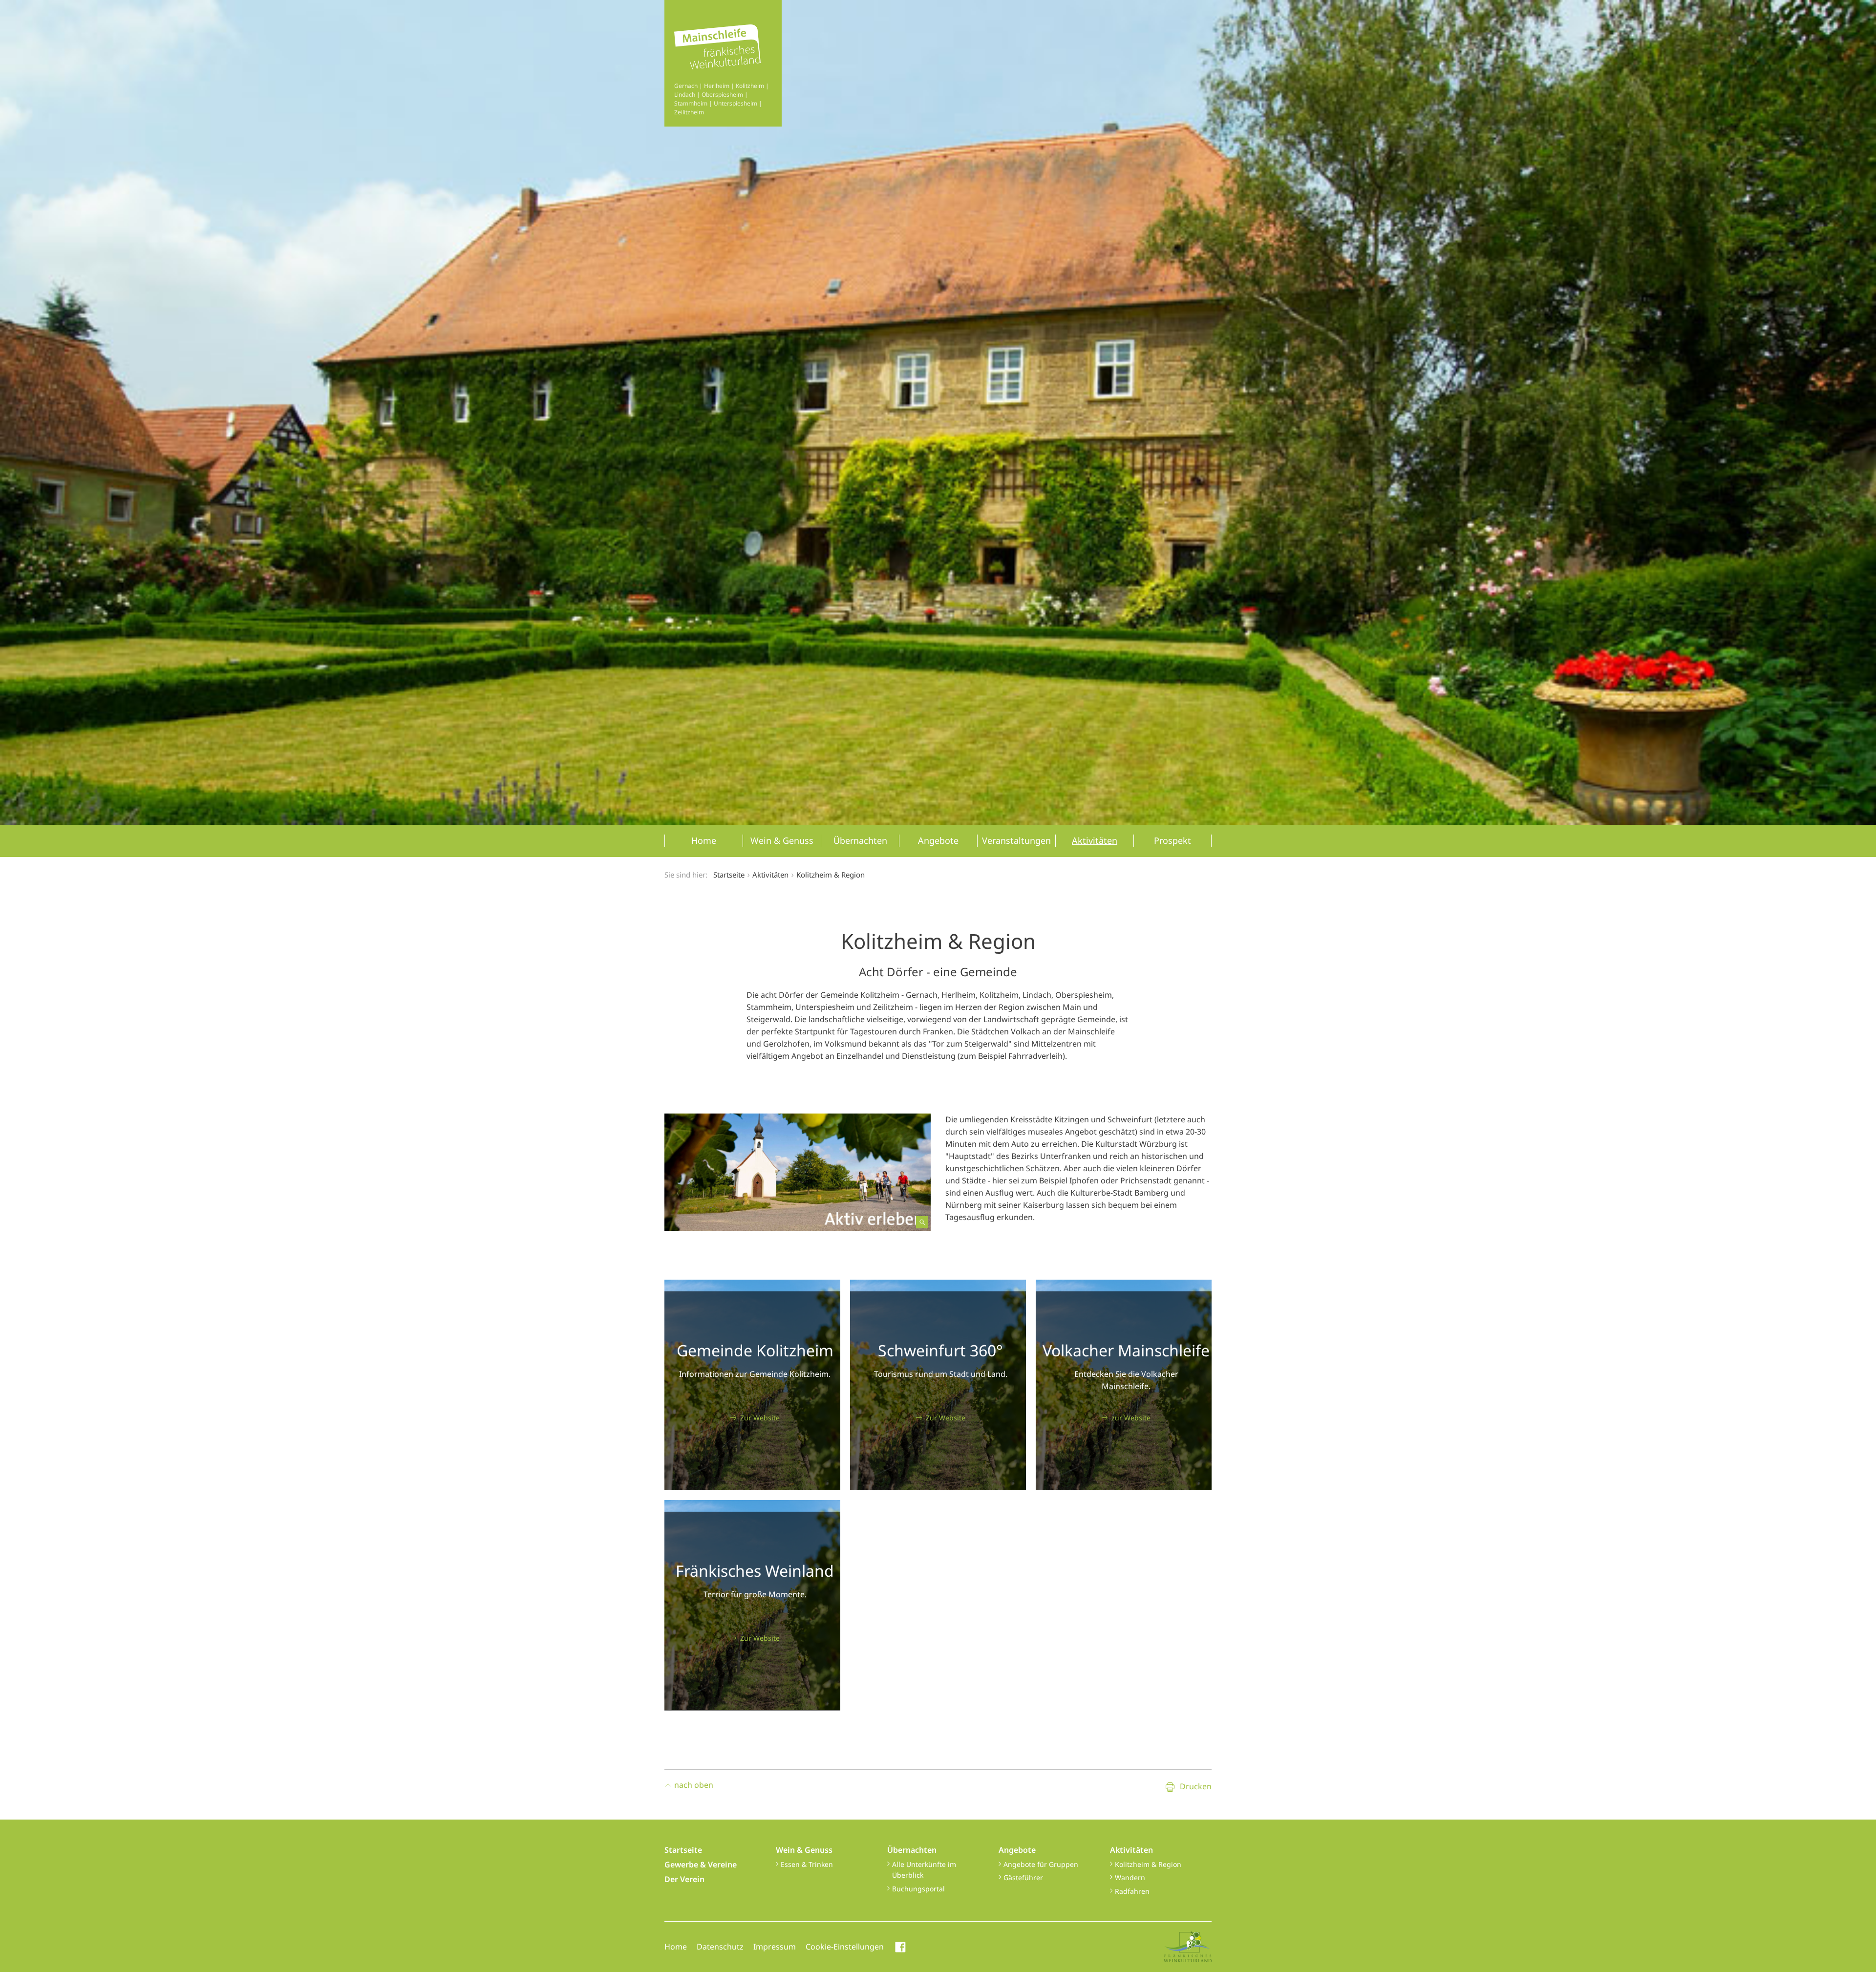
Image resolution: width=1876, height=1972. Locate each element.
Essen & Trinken (807, 1864)
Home (676, 1947)
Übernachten (912, 1850)
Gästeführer (1023, 1877)
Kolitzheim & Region (1148, 1864)
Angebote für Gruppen (1041, 1864)
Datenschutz (720, 1947)
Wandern (1130, 1877)
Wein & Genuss (804, 1850)
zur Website (1131, 1418)
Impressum (775, 1947)
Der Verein (684, 1879)
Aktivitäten (1131, 1850)
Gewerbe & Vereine (701, 1865)
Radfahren (1132, 1891)
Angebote (1017, 1850)
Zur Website (760, 1418)
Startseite (729, 875)
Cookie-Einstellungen (845, 1947)
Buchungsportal (918, 1889)
